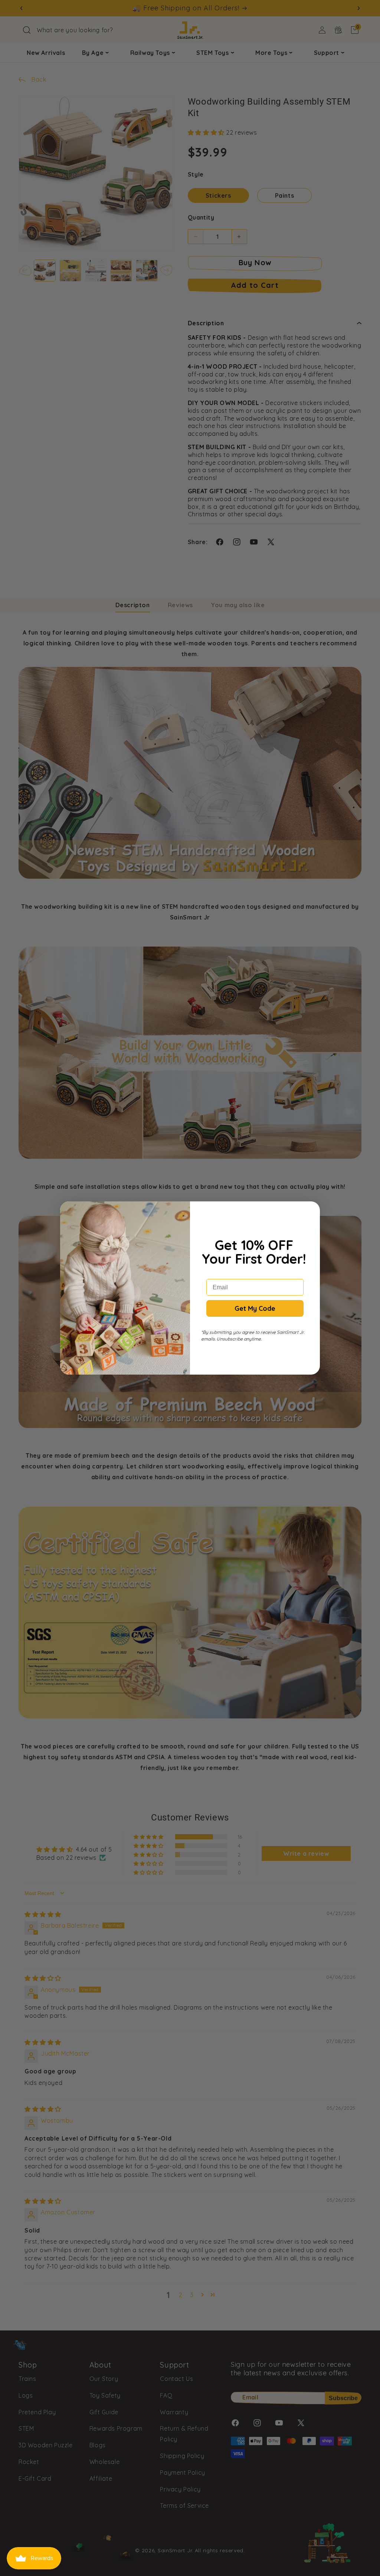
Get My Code (255, 1308)
